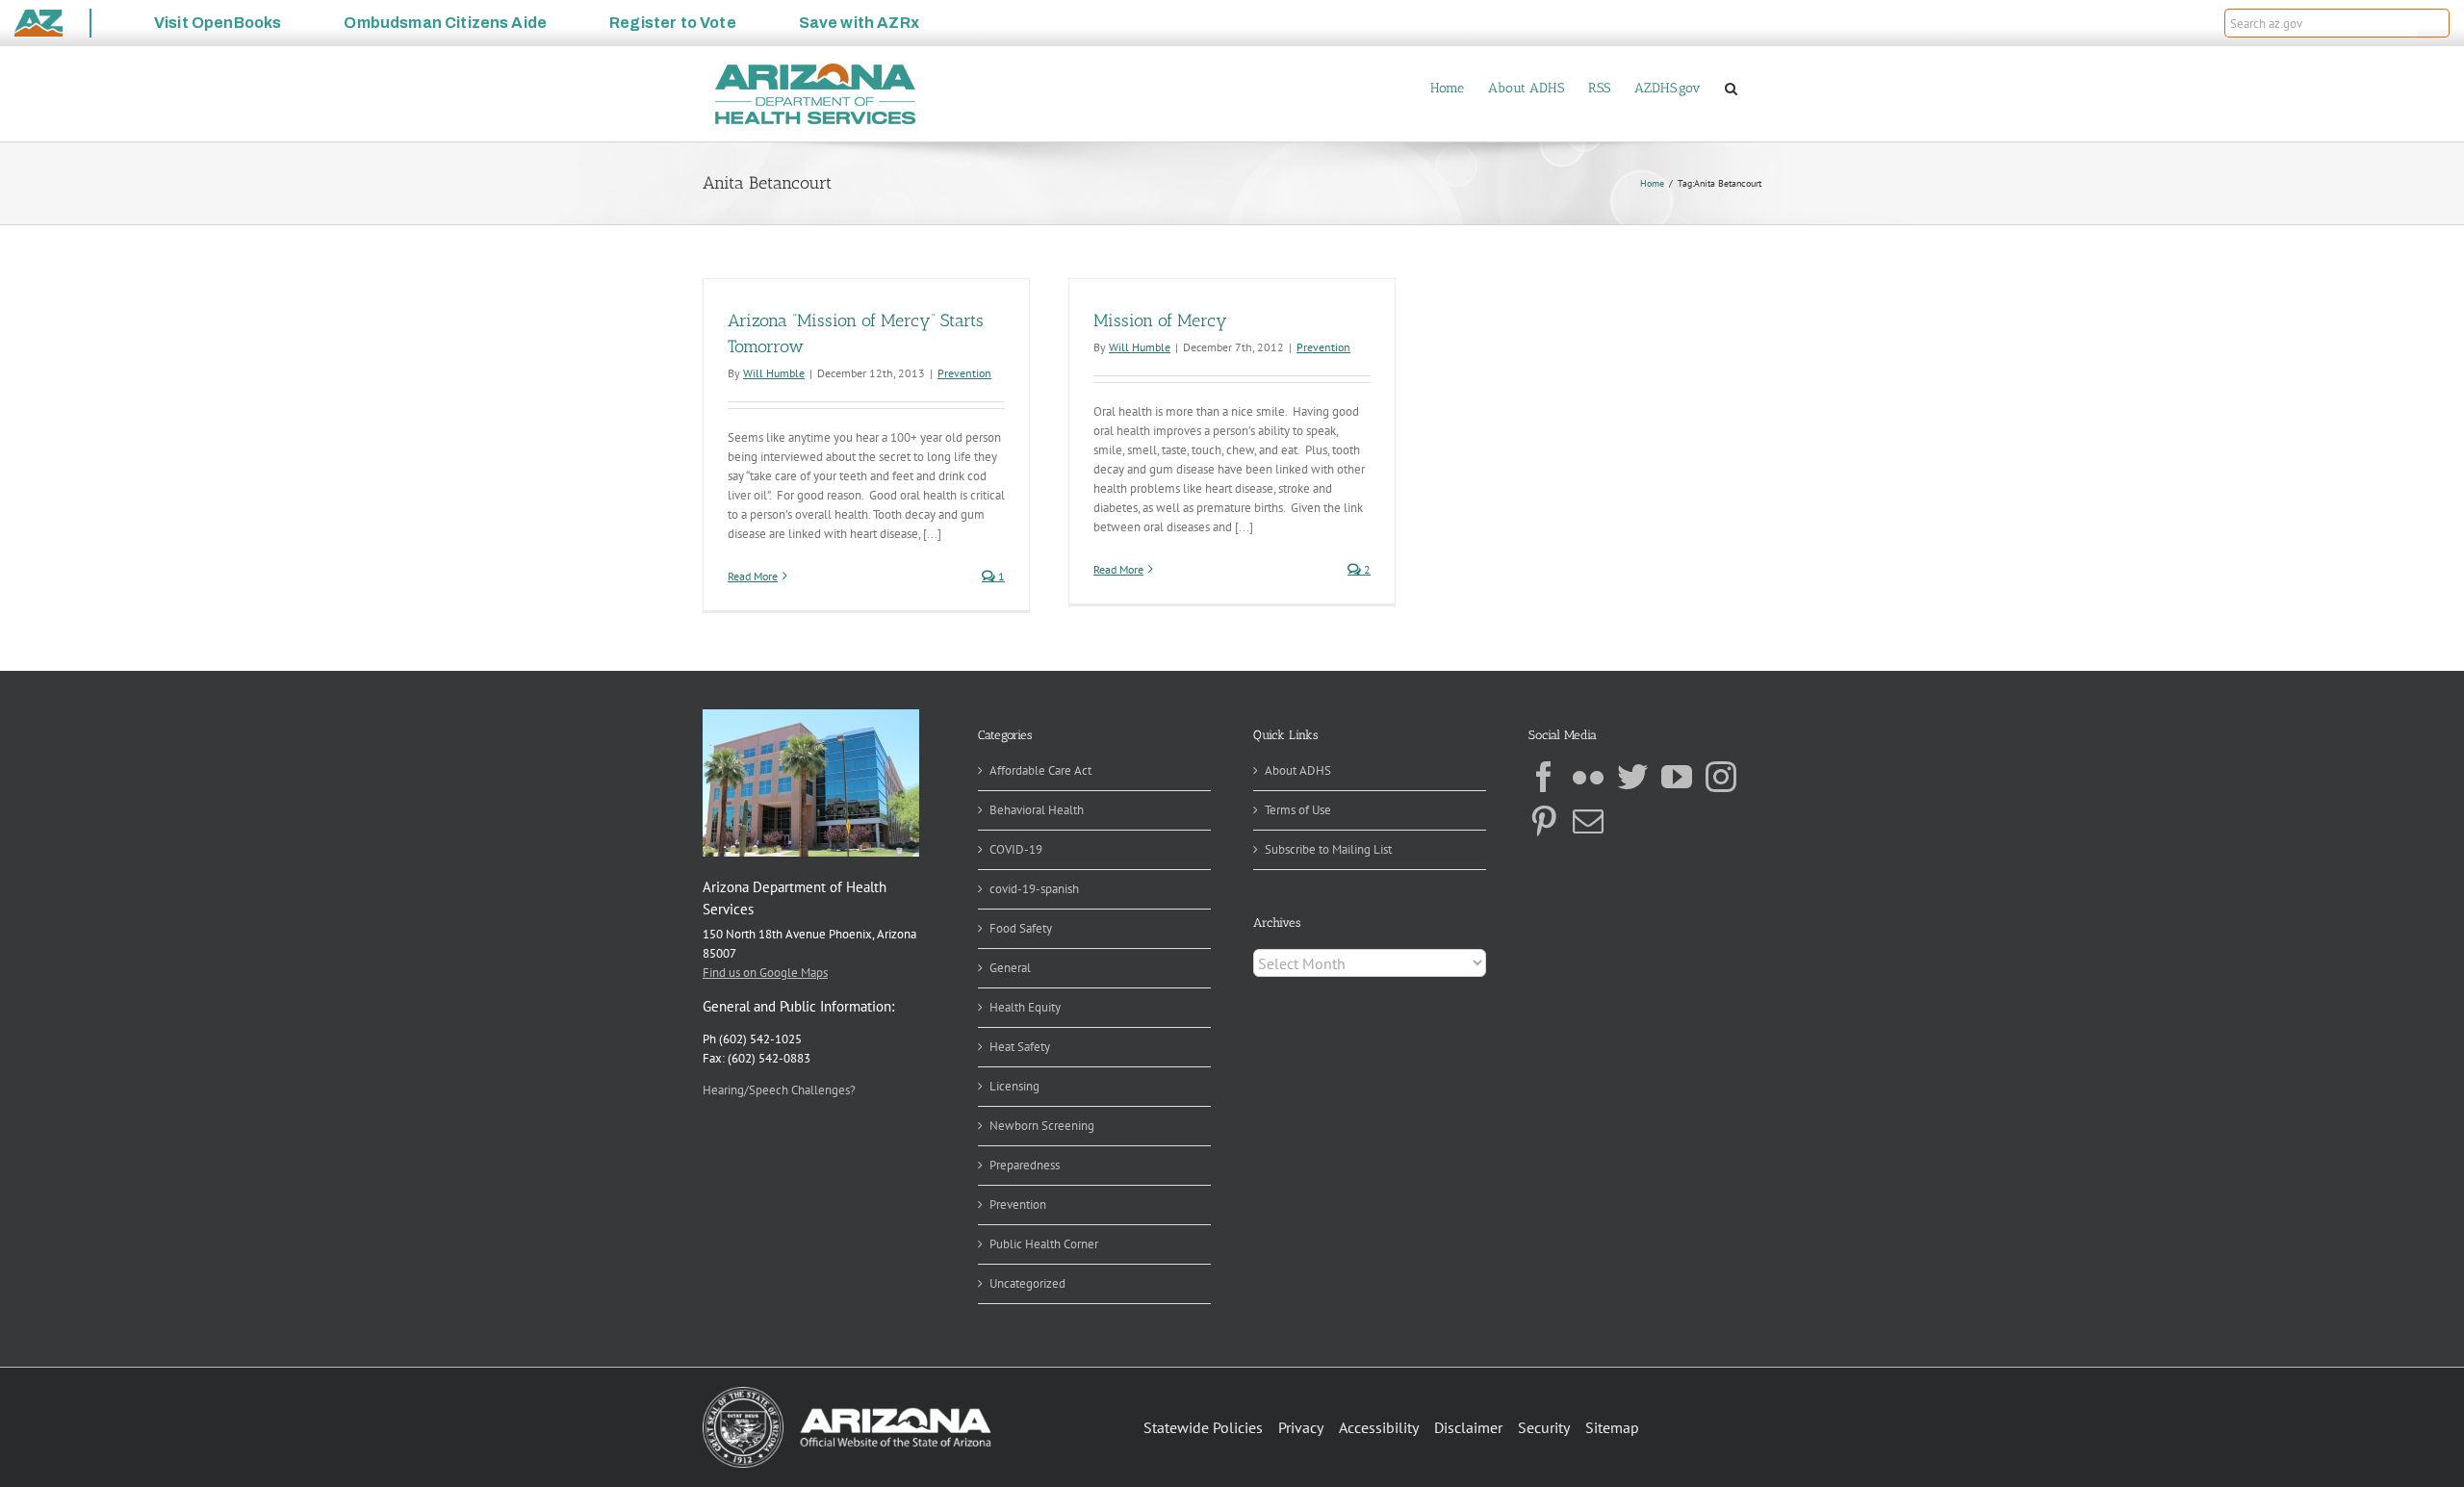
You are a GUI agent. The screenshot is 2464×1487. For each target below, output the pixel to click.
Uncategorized (1027, 1283)
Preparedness (1025, 1165)
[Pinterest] (1544, 821)
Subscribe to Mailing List (1328, 849)
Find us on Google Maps (765, 973)
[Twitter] (1632, 777)
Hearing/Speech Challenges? (779, 1090)
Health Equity (1025, 1007)
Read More (753, 576)
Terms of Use (1298, 810)
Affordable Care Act (1040, 770)
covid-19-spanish (1034, 889)
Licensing (1014, 1086)
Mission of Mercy (1160, 320)
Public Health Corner (1044, 1244)
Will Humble (774, 373)
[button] (2433, 23)
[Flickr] (1588, 777)
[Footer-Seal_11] (847, 1393)
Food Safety (1021, 928)
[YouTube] (1677, 777)
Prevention (964, 373)
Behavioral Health (1037, 810)
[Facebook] (1544, 777)
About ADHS (1298, 770)
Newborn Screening (1042, 1126)
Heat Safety (1020, 1047)
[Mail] (1588, 821)
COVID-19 (1016, 849)
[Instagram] (1721, 777)
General (1010, 968)
